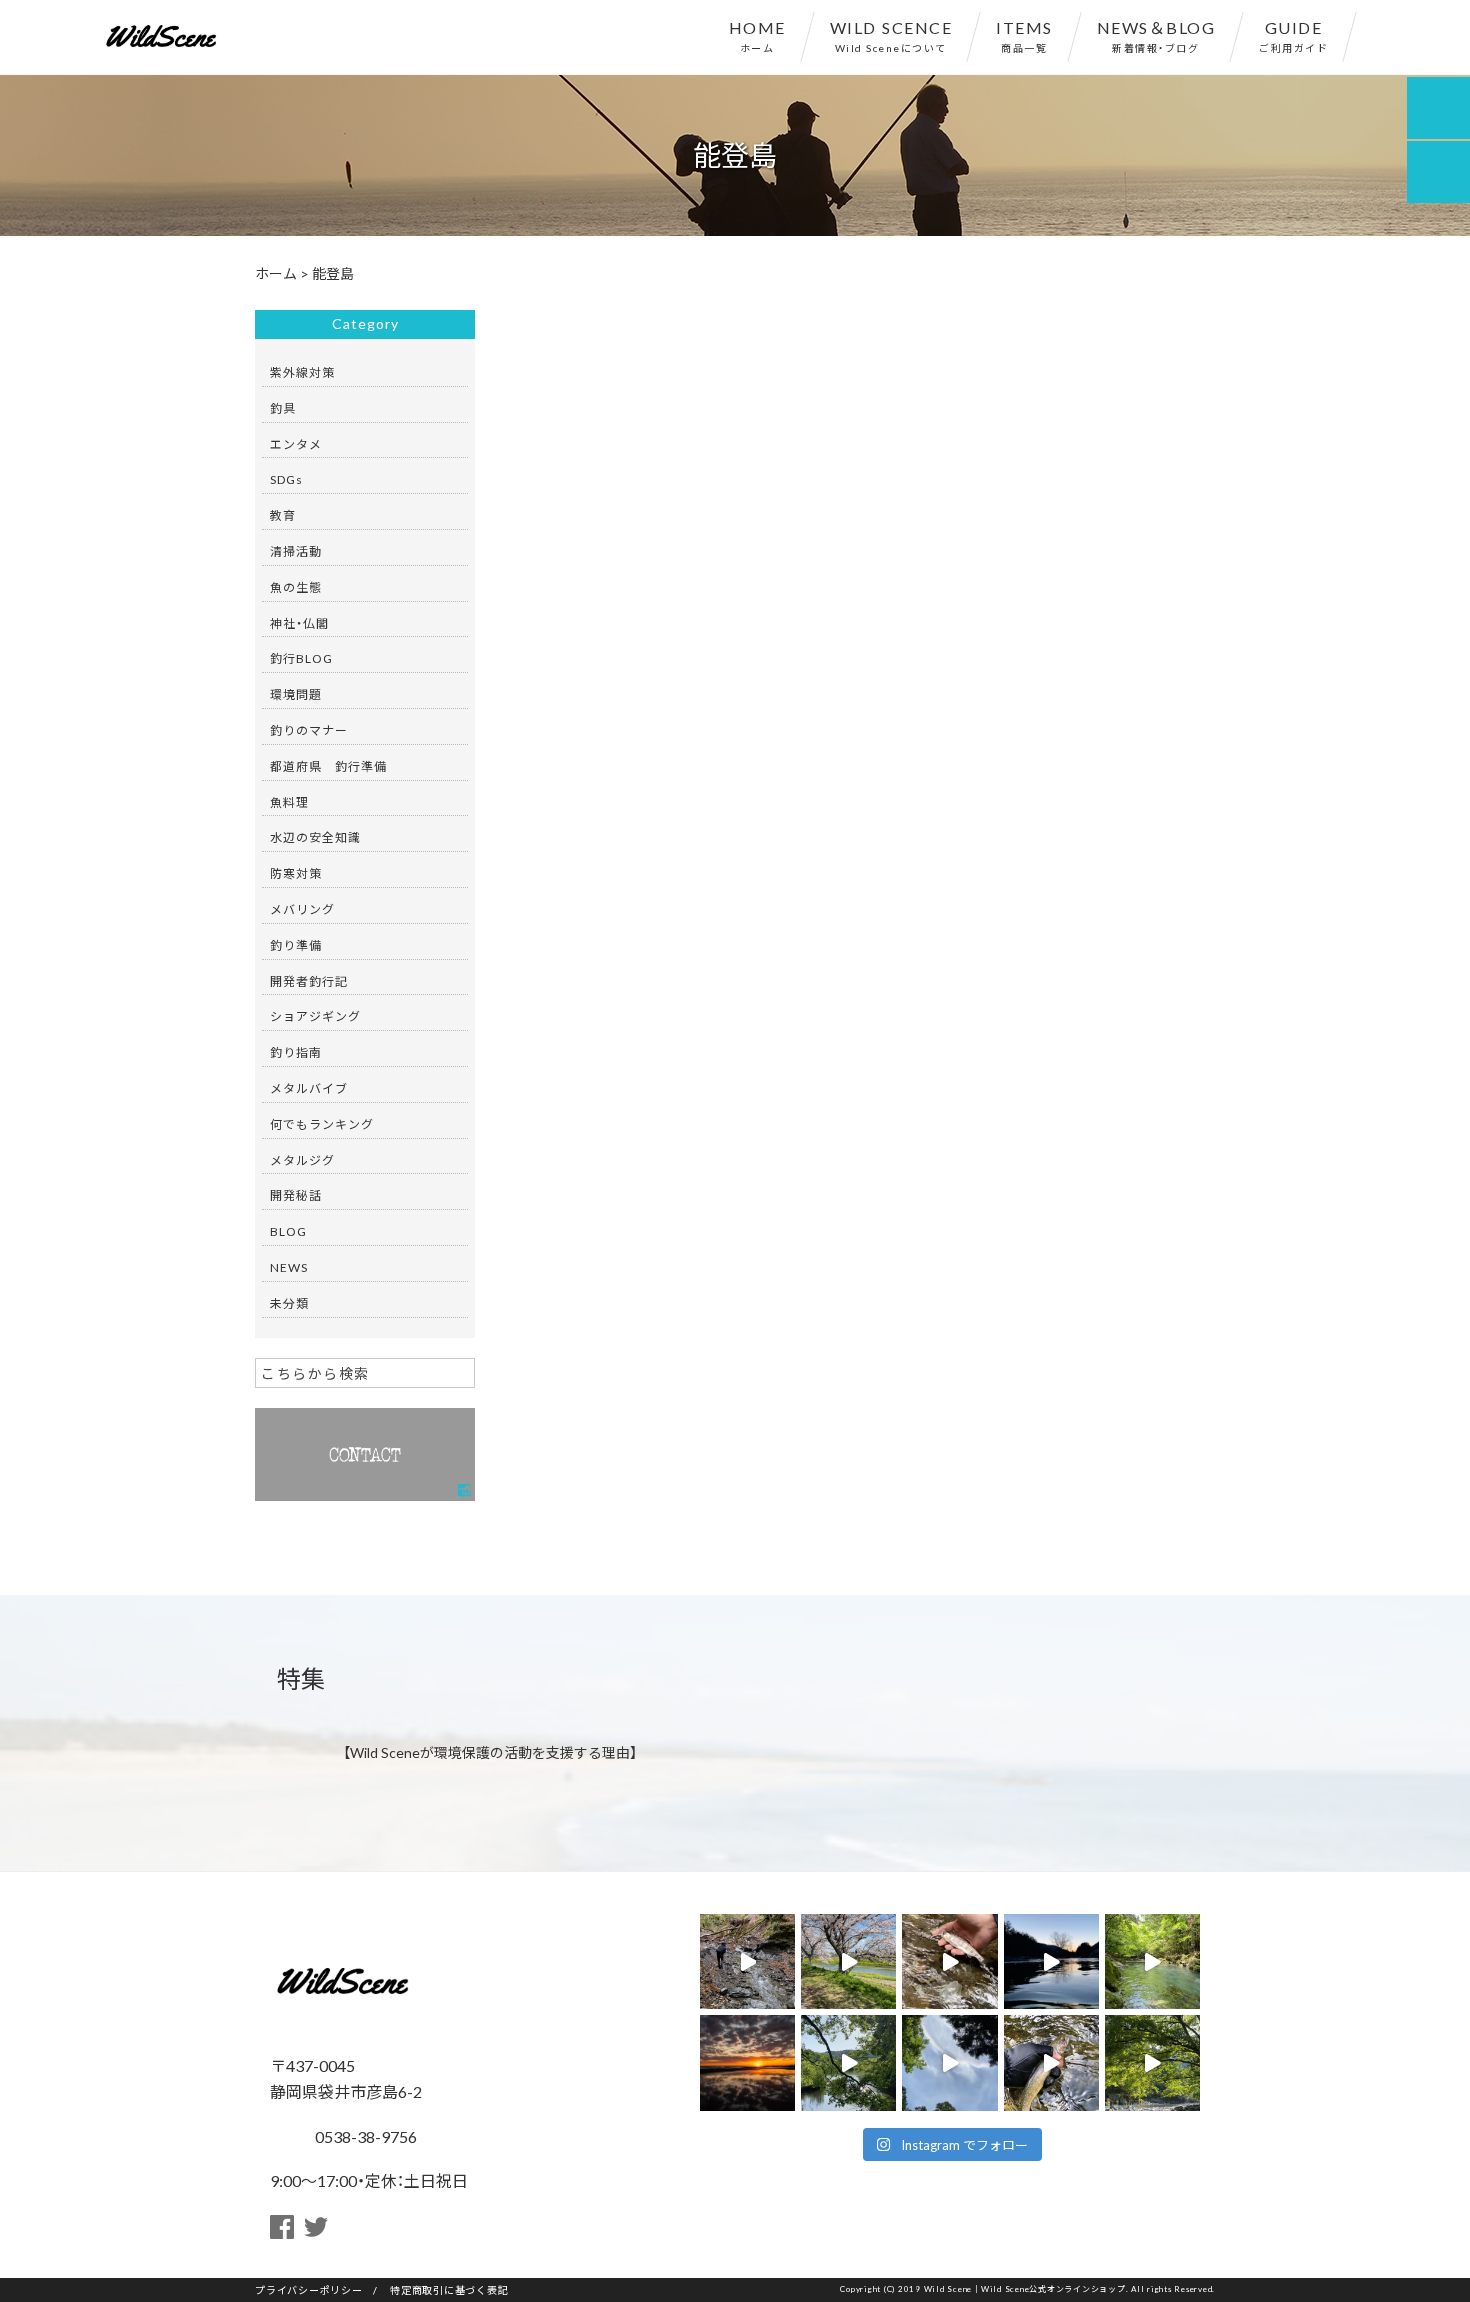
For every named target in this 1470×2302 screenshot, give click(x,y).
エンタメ (296, 444)
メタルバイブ (309, 1088)
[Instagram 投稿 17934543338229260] (949, 2062)
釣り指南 (296, 1052)
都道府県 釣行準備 (328, 766)
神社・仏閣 (299, 623)
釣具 (283, 408)
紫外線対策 (302, 372)
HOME (757, 35)
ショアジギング (315, 1016)
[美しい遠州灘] (747, 2062)
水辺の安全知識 (315, 837)
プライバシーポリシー (309, 2289)
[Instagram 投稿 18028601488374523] (848, 2062)
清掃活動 (296, 551)
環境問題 (296, 694)
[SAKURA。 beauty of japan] (848, 1961)
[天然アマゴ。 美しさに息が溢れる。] (949, 1961)
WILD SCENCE (891, 35)
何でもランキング (322, 1124)
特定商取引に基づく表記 (449, 2289)
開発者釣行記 (309, 981)
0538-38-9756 (364, 2136)
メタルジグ (302, 1160)
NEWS (289, 1267)
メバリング (302, 909)
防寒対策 (296, 873)
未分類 (289, 1303)
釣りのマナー (309, 730)
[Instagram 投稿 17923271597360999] (1152, 2062)
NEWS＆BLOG (1156, 35)
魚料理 (289, 802)
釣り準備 (296, 945)
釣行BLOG (301, 658)
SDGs (286, 479)
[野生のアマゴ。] (747, 1961)
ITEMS (1024, 35)
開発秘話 (296, 1195)
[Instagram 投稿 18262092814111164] (1152, 1961)
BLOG (288, 1231)
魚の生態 (296, 587)
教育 (283, 515)
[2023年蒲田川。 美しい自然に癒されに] (1051, 1961)
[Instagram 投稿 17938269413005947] (1051, 2062)
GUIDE (1293, 35)
